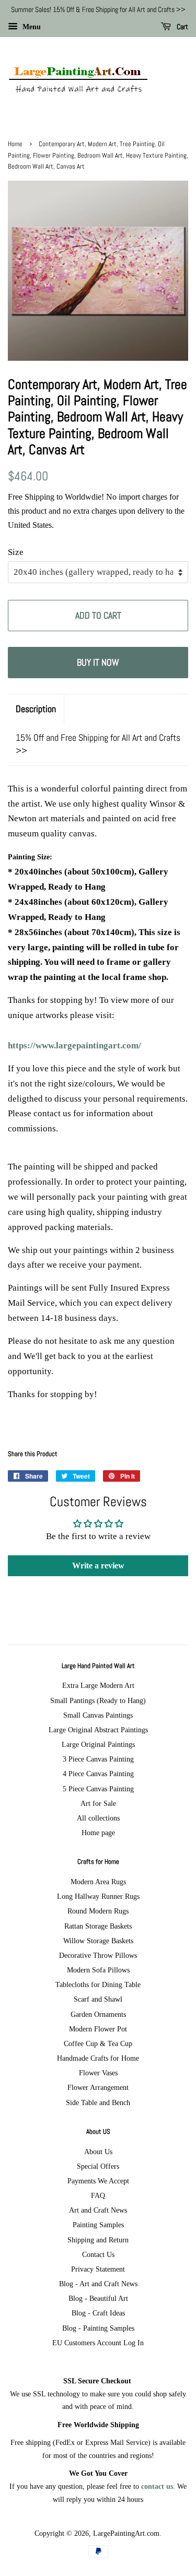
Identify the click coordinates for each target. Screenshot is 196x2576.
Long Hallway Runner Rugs (98, 1896)
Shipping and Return (98, 2240)
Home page (98, 1833)
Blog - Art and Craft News (98, 2284)
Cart (182, 27)
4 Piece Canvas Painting (98, 1774)
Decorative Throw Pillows (98, 1955)
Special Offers (98, 2166)
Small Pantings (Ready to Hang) (98, 1700)
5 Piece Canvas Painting (98, 1789)
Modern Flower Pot (98, 2029)
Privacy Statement (98, 2269)
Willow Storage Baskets (98, 1941)
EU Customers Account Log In (98, 2343)
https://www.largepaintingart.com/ (74, 1045)
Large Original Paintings (98, 1744)
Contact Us (98, 2254)
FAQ (98, 2195)
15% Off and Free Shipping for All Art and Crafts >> (98, 744)
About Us (98, 2152)
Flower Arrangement (98, 2087)
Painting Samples (98, 2225)
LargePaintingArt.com (126, 2533)
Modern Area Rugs (98, 1882)
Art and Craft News (98, 2210)
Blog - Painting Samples (98, 2328)
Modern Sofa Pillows (98, 1970)
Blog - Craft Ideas (98, 2313)
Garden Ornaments (98, 2014)
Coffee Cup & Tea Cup (98, 2043)
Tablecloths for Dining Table (98, 1984)
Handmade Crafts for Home (98, 2058)
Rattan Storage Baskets (98, 1926)
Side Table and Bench (98, 2102)
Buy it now (98, 662)
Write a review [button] (98, 1565)
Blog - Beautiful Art (98, 2298)
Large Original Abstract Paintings (98, 1730)
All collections (98, 1818)
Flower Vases (98, 2073)
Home (15, 144)
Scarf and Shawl (98, 1999)
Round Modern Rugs (98, 1911)
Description (36, 709)
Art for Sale (98, 1803)
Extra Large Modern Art (98, 1685)
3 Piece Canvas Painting (98, 1759)
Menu (31, 27)
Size (16, 552)
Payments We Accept (98, 2181)
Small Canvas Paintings (98, 1715)
